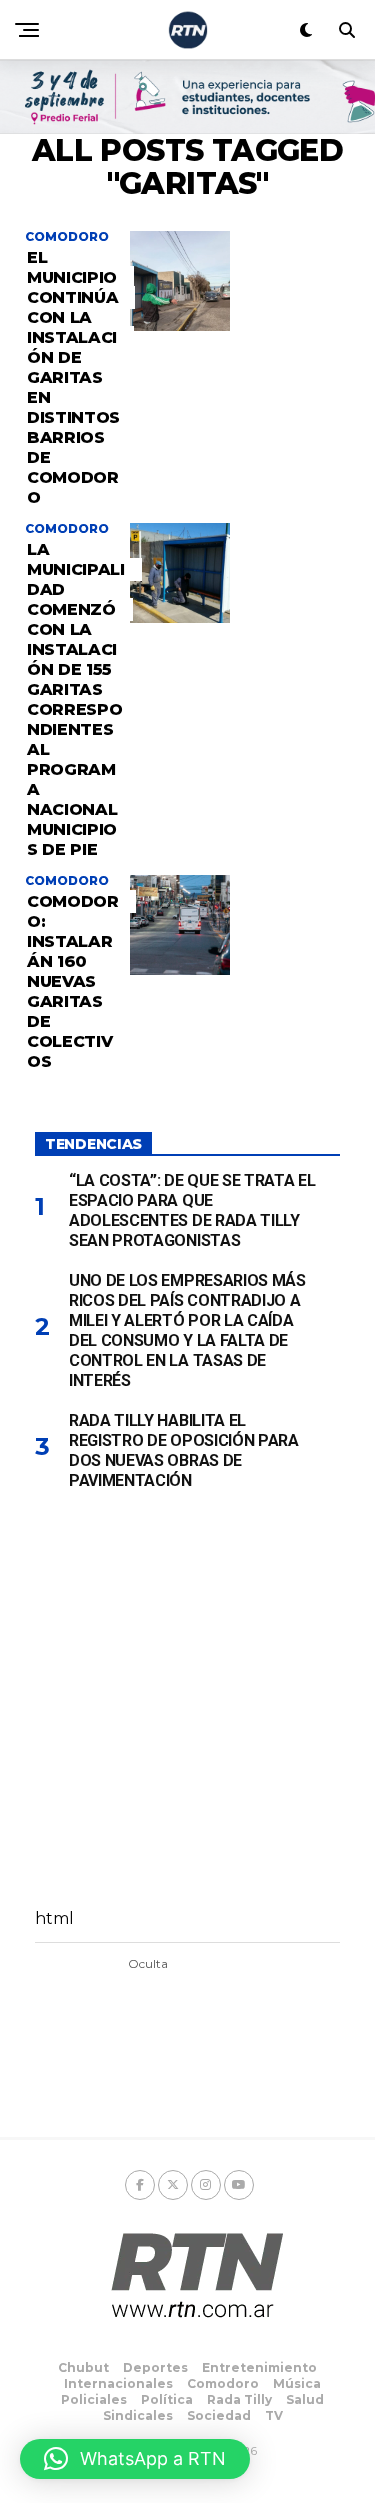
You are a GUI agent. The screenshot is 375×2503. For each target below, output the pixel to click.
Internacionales (118, 2383)
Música (297, 2383)
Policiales (94, 2399)
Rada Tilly (239, 2399)
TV (274, 2415)
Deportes (155, 2367)
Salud (305, 2399)
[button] (135, 2459)
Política (167, 2399)
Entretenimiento (259, 2367)
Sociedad (219, 2415)
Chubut (83, 2367)
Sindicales (138, 2415)
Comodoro (223, 2383)
